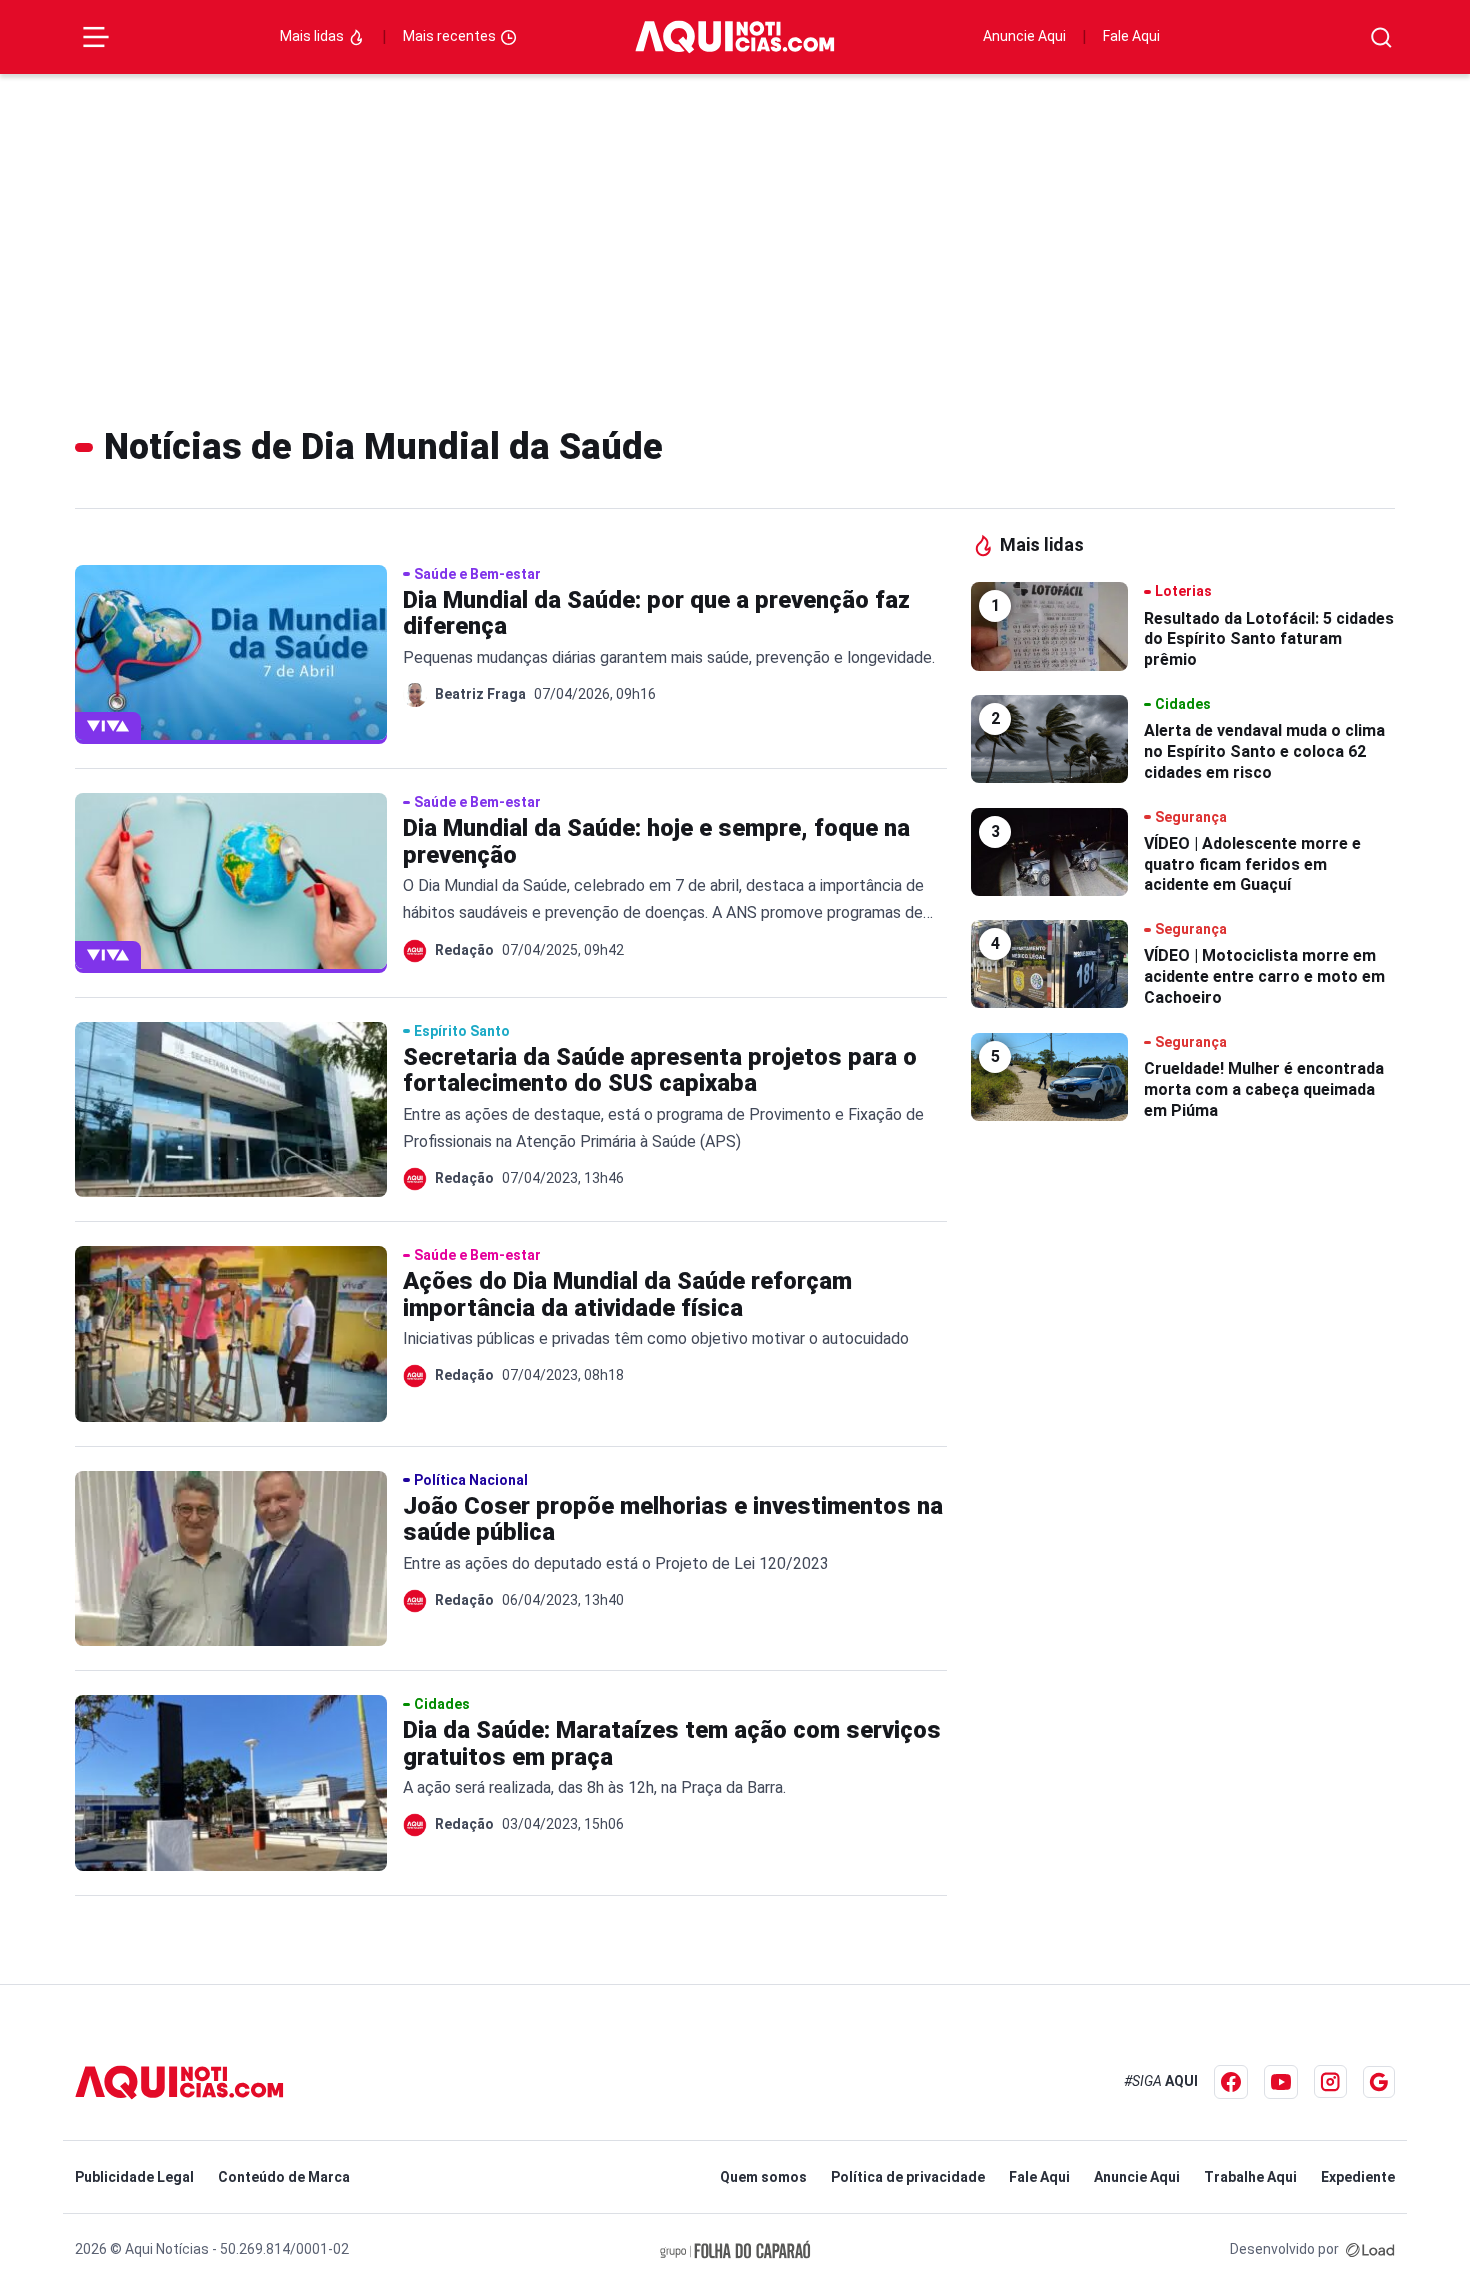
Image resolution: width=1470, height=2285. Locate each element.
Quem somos (763, 2177)
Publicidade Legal (134, 2177)
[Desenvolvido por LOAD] (1370, 2249)
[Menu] (96, 37)
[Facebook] (1231, 2082)
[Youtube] (1281, 2082)
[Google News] (1379, 2082)
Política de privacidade (908, 2177)
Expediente (1358, 2177)
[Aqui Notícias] (735, 37)
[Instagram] (1330, 2081)
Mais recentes (451, 36)
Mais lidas (313, 36)
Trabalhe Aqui (1250, 2177)
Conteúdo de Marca (284, 2177)
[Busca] (1381, 37)
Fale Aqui (1131, 36)
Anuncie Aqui (1024, 36)
